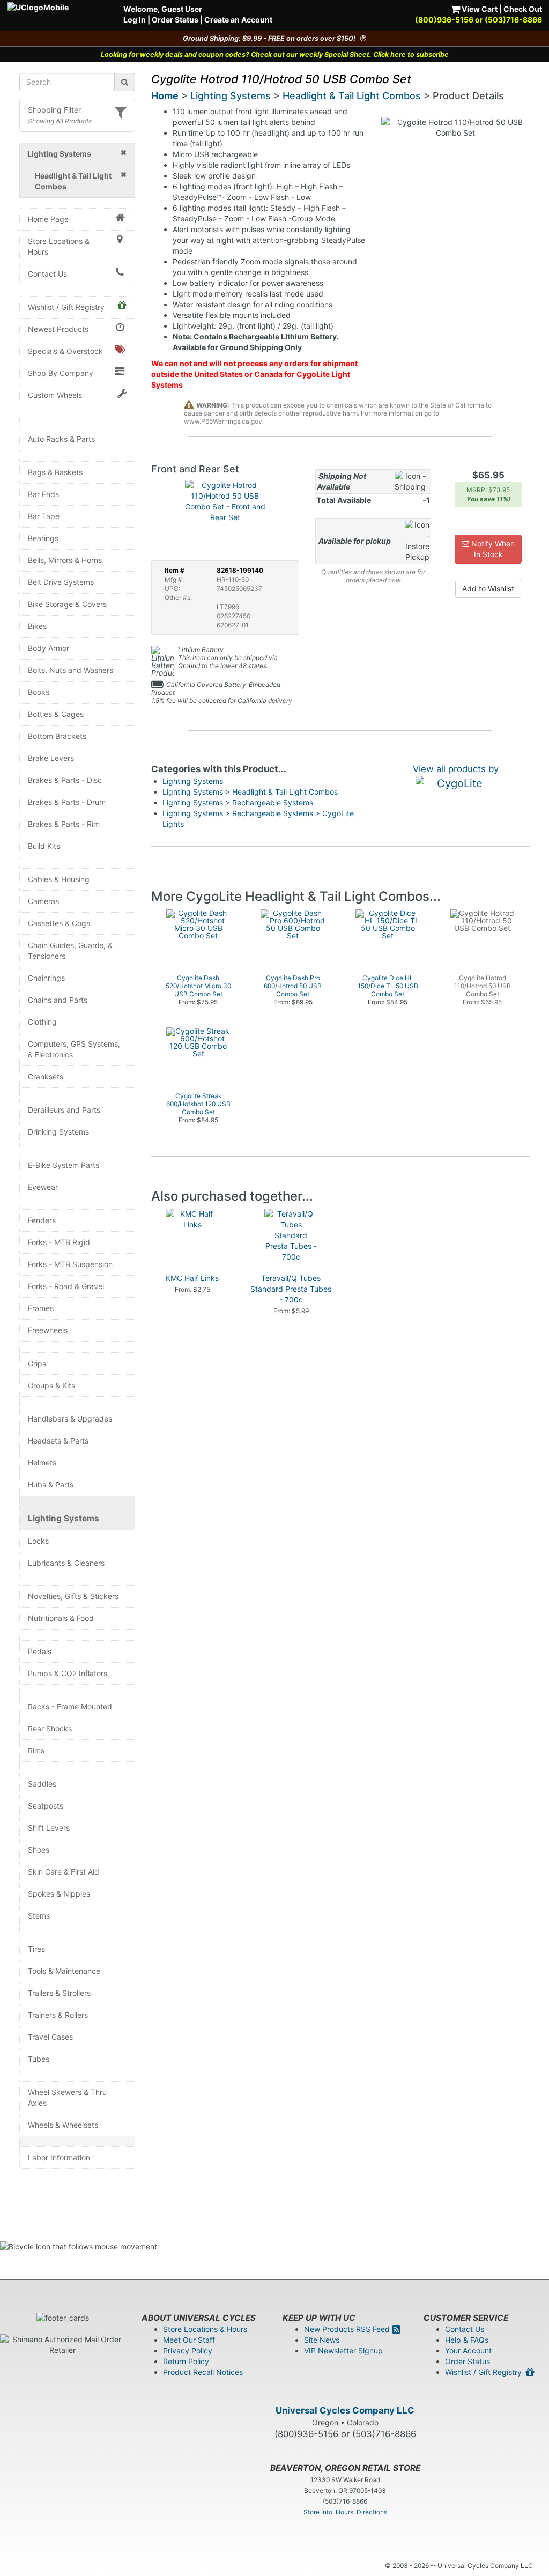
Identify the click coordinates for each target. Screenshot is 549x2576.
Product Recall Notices (203, 2372)
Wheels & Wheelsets (63, 2125)
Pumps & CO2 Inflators (68, 1673)
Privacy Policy (188, 2351)
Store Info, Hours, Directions (345, 2512)
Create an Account (238, 20)
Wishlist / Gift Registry (66, 307)
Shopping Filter (54, 110)
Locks (38, 1541)
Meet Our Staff (189, 2340)
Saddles (42, 1784)
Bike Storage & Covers (67, 604)
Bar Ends (43, 494)
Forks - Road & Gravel (66, 1286)
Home (165, 96)
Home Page (48, 219)
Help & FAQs (467, 2340)
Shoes (39, 1850)
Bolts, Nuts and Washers (71, 670)
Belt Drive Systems (61, 582)
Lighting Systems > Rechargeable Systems (238, 802)
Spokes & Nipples (59, 1894)
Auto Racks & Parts (61, 439)
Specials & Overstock (65, 351)
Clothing (42, 1022)
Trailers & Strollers (59, 1993)
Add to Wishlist (488, 589)
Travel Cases (50, 2037)
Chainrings (46, 978)
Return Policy (186, 2361)
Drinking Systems (58, 1132)
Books (39, 692)
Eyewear (43, 1187)
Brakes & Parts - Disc (65, 780)
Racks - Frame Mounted (70, 1707)
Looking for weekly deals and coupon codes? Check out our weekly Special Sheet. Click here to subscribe (275, 54)
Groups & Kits (51, 1385)
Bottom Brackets (57, 736)
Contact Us (47, 274)
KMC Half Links (192, 1278)
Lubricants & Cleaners (66, 1563)
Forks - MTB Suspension (70, 1264)
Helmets (42, 1463)
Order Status (175, 20)
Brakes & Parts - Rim (64, 824)
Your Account (468, 2351)
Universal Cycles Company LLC (345, 2410)
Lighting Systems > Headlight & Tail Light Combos (250, 792)
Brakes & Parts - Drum (67, 802)
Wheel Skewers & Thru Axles (67, 2097)
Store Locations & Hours (59, 246)
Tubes (39, 2059)
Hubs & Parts (51, 1485)
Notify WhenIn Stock (492, 549)
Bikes (37, 626)
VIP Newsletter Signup (343, 2351)
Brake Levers (51, 758)
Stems (39, 1916)
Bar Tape (44, 516)
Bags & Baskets (55, 472)
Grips (37, 1363)
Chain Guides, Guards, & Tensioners (70, 950)
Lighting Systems (64, 1518)
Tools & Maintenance (64, 1971)
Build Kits (44, 846)
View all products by (456, 769)
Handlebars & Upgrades (70, 1419)
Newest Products (58, 329)
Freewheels (48, 1330)
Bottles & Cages (56, 714)
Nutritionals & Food (61, 1618)
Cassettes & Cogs (59, 923)
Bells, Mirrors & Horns (65, 560)
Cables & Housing (59, 879)
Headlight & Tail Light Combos (352, 96)
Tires (36, 1949)
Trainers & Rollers (58, 2015)
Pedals (40, 1651)
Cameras (43, 901)
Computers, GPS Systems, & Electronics (74, 1049)
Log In (135, 20)
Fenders (42, 1220)
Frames (41, 1308)
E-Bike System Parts (64, 1165)
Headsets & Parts (58, 1441)
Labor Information (59, 2157)
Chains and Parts (58, 1000)
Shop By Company (61, 373)
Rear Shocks (50, 1729)
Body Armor (49, 648)
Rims (36, 1750)
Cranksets (46, 1076)
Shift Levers (49, 1828)
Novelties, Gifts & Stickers (73, 1596)
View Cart (479, 9)
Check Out (523, 9)
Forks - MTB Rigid (59, 1242)
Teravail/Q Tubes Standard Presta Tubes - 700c (291, 1289)
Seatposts (46, 1806)
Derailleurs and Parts (64, 1110)
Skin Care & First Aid (64, 1872)
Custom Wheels (55, 395)
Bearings (43, 538)
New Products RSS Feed (348, 2329)
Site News (322, 2340)
